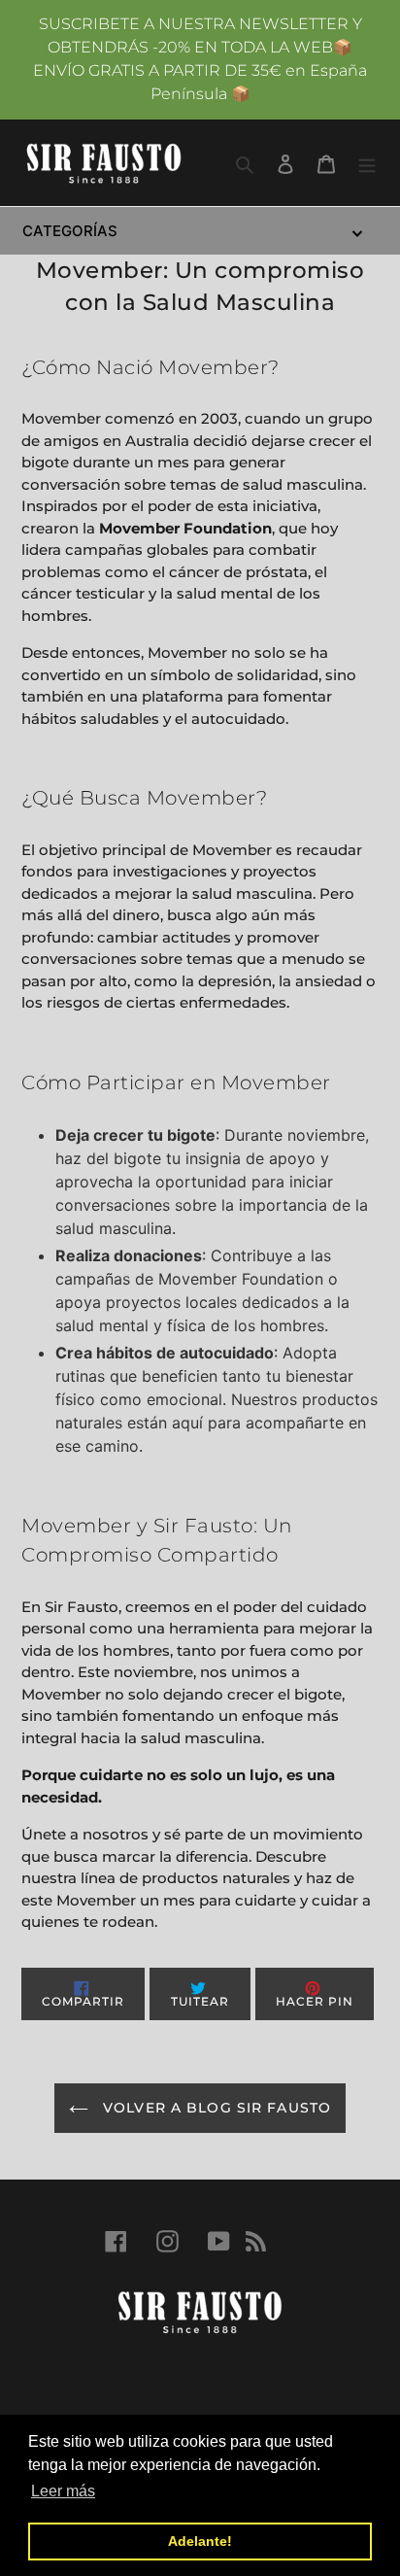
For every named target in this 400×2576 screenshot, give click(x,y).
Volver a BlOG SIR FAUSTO (215, 2108)
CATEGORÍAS (70, 231)
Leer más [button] (63, 2491)
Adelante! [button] (200, 2541)
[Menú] (367, 162)
